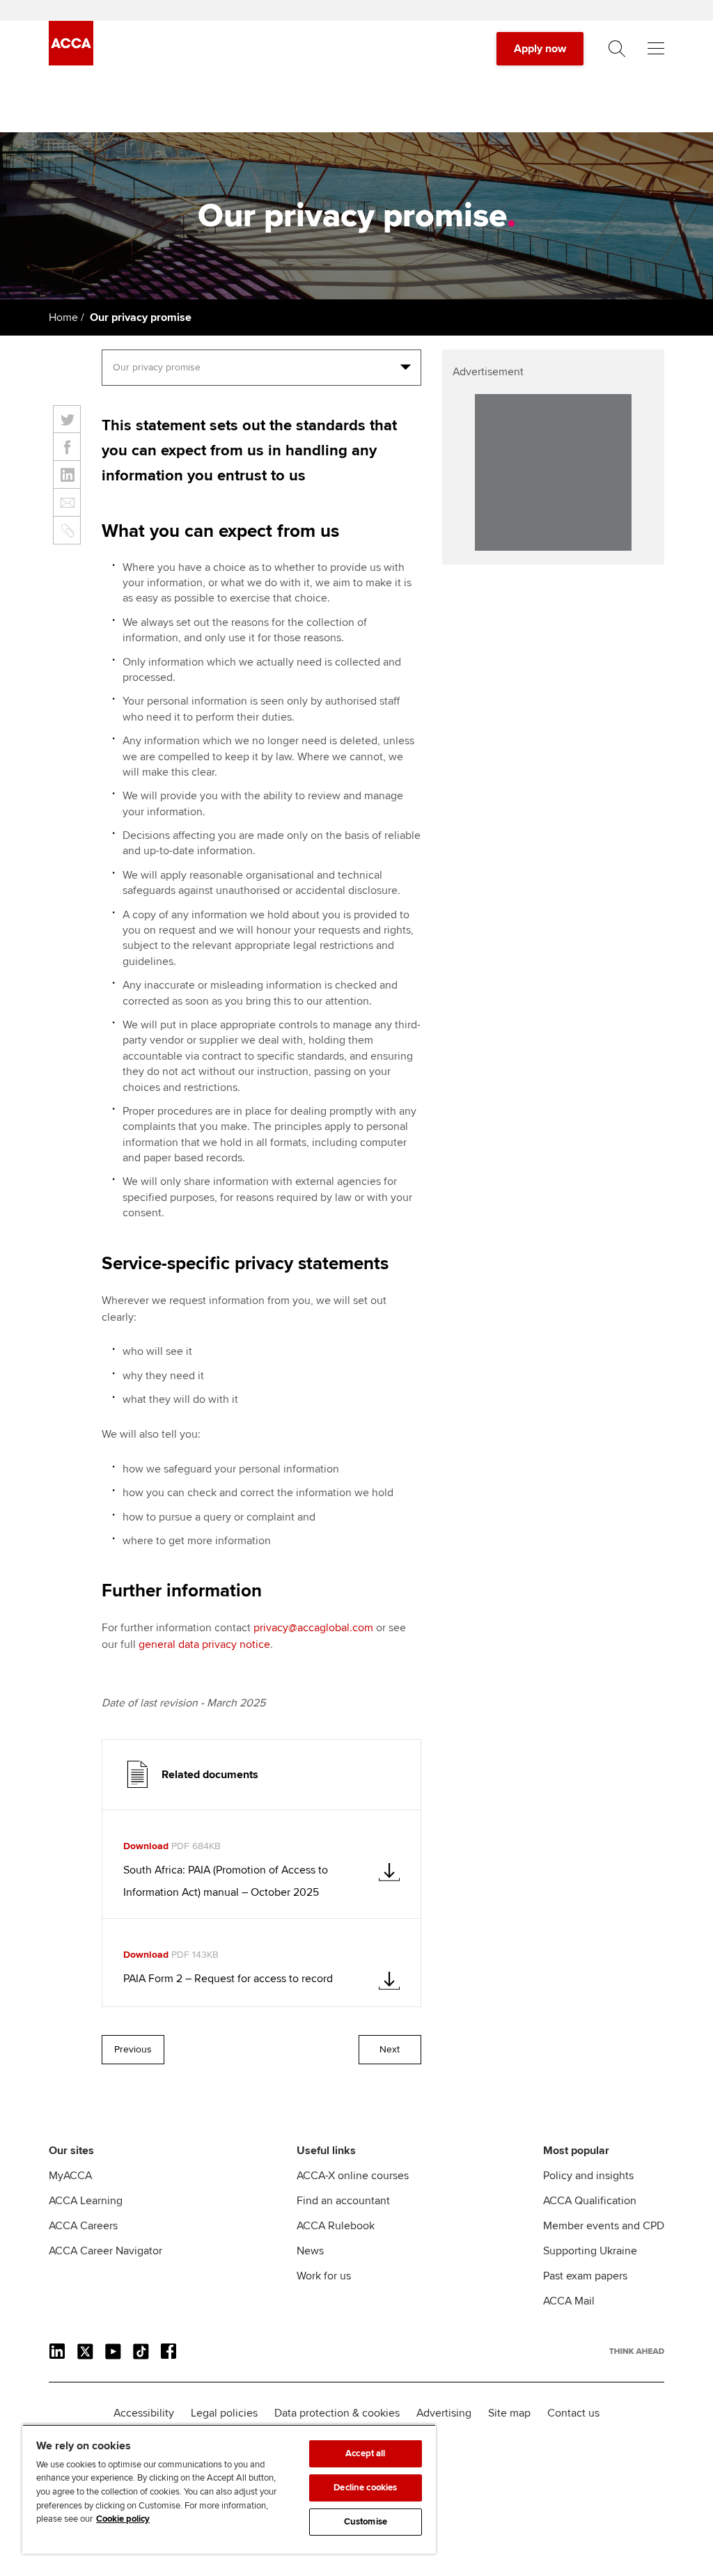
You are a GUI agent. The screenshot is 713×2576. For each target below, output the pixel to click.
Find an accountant (343, 2201)
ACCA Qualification (590, 2201)
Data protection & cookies (337, 2413)
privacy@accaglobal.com (313, 1628)
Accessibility (144, 2413)
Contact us (573, 2413)
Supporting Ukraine (590, 2251)
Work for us (324, 2276)
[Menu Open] (656, 49)
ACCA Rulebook (336, 2226)
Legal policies (224, 2413)
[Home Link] (637, 2351)
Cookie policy (123, 2519)
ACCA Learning (86, 2201)
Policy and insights (588, 2176)
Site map (509, 2413)
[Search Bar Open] (617, 49)
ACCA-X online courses (353, 2176)
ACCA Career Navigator (105, 2251)
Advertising (444, 2413)
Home (63, 317)
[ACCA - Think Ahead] (71, 62)
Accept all (365, 2453)
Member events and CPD (604, 2226)
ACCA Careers (83, 2226)
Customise (366, 2522)
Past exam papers (585, 2276)
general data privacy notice (204, 1644)
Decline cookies (365, 2488)
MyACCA (70, 2176)
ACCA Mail (569, 2301)
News (310, 2251)
